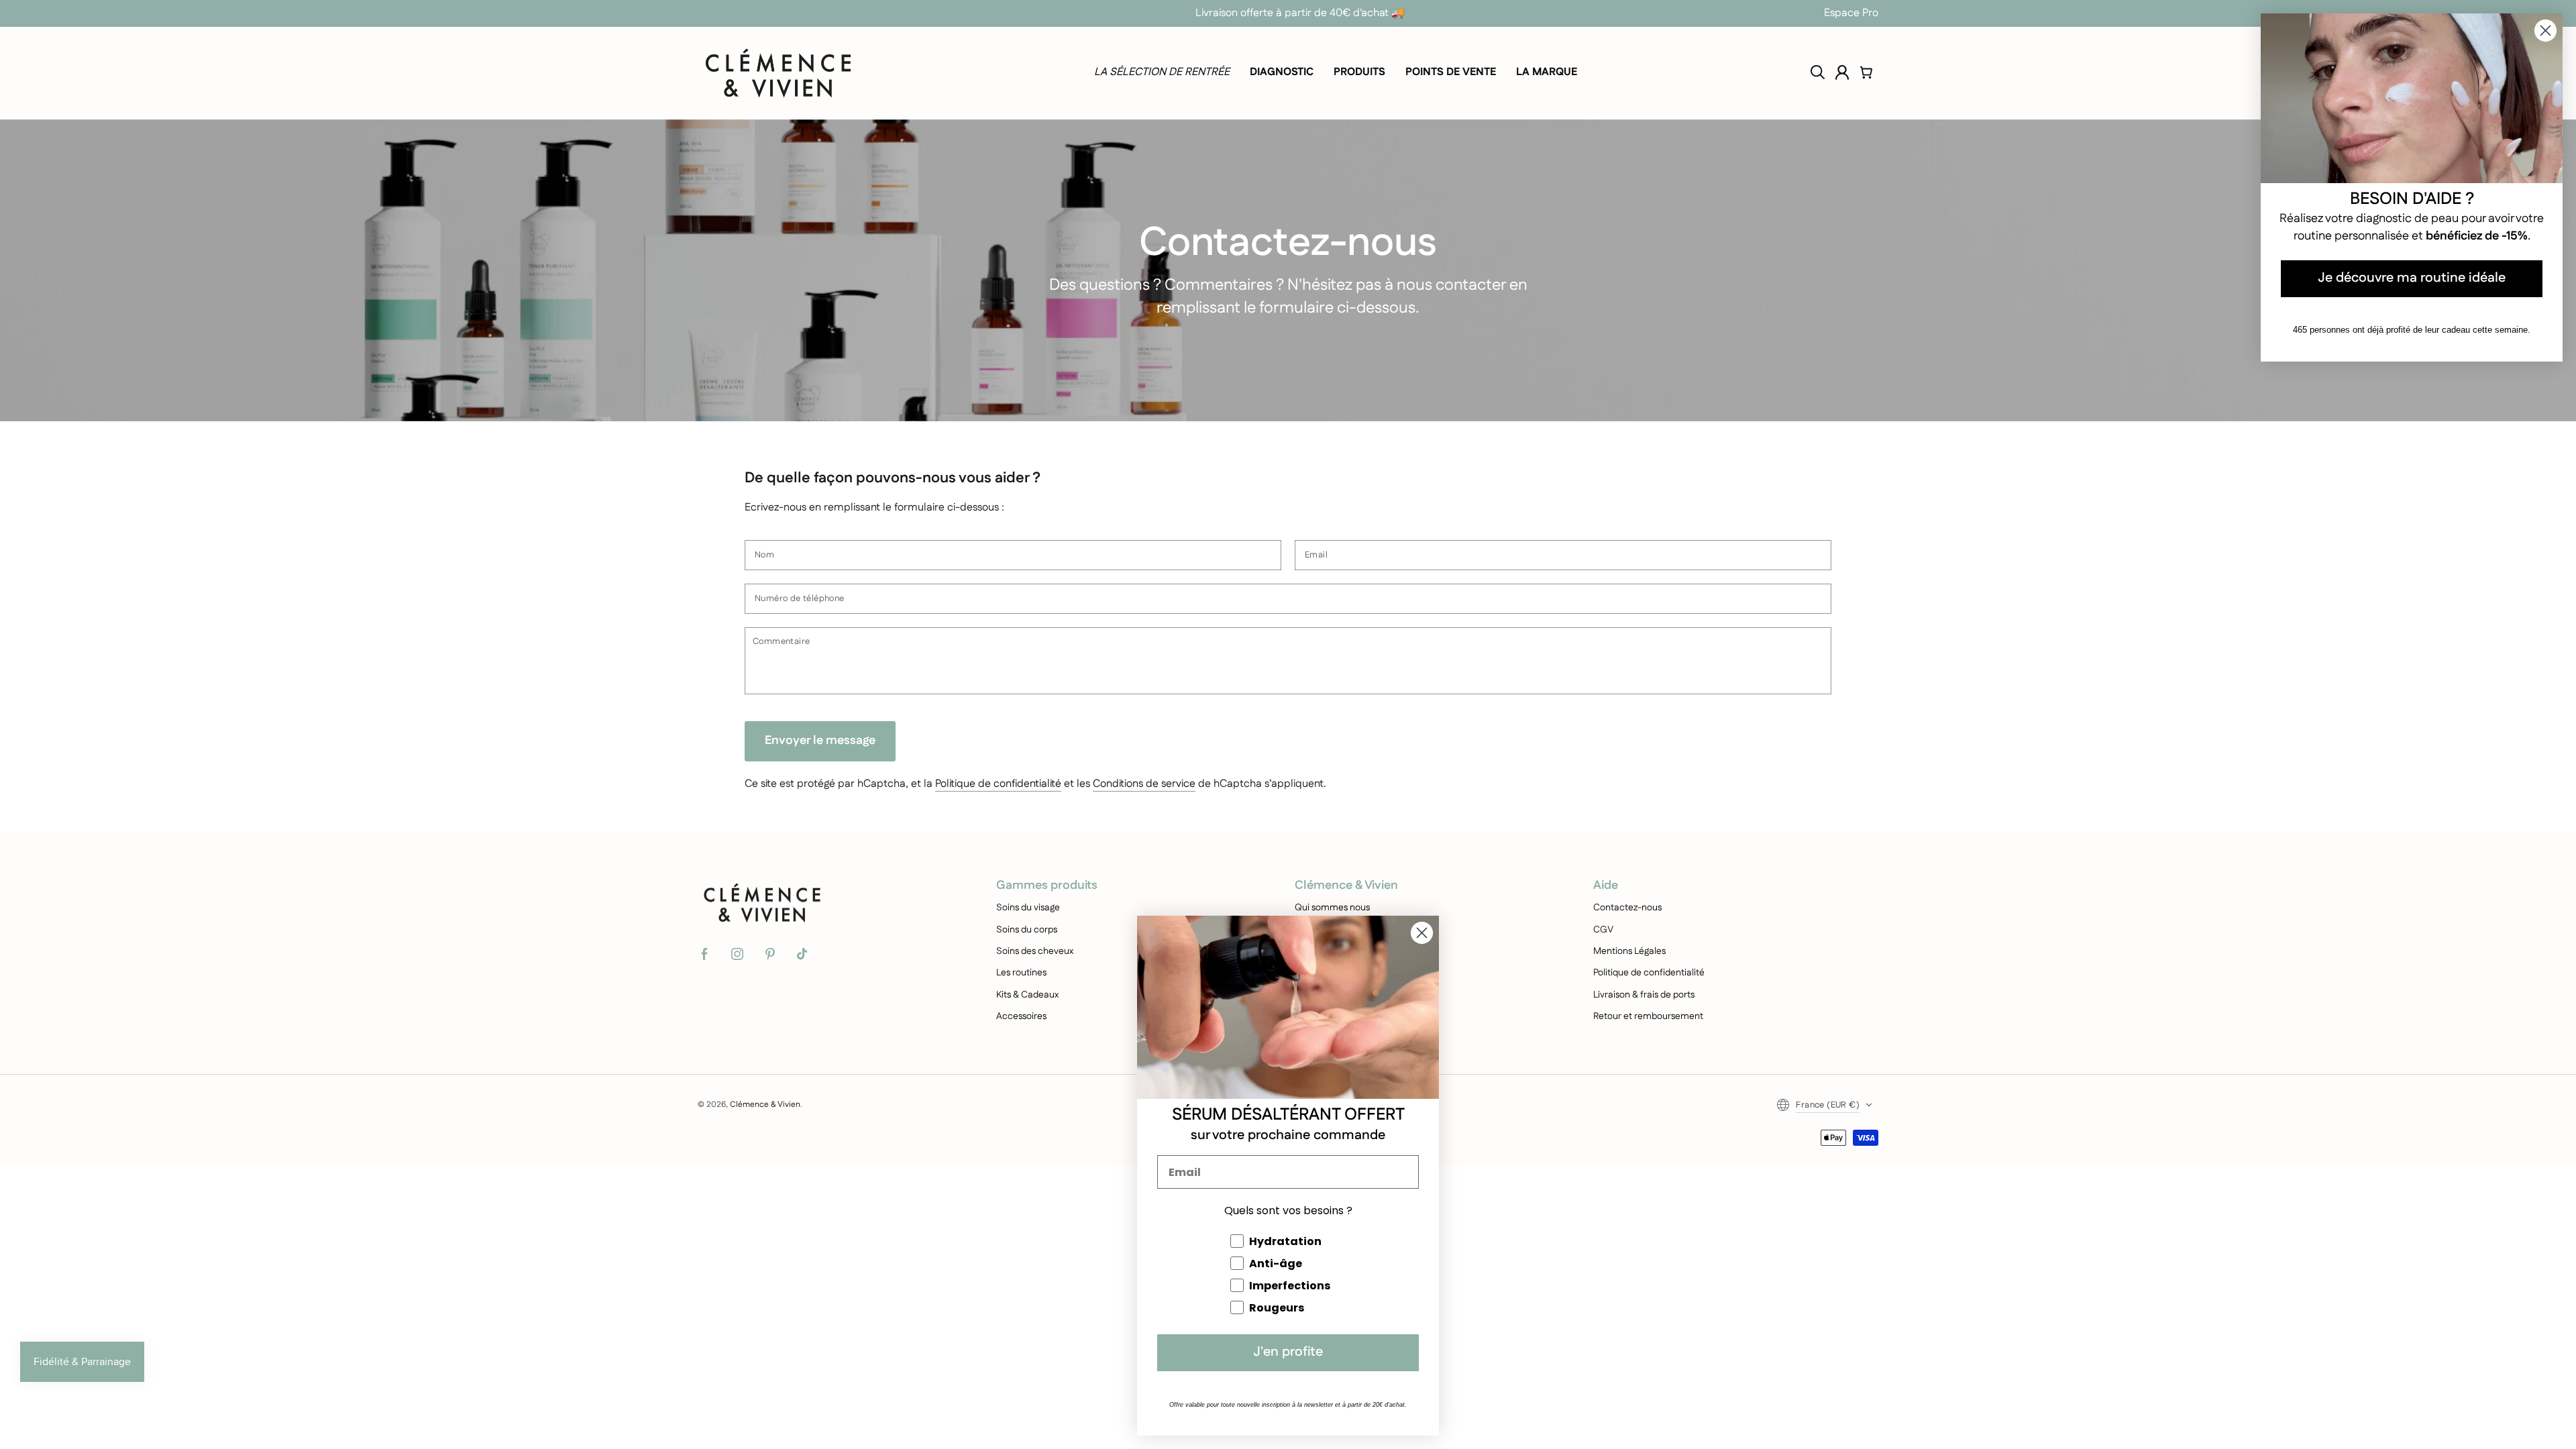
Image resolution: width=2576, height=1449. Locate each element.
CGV (1603, 930)
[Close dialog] (1422, 933)
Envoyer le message (820, 741)
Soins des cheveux (1035, 951)
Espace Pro (1851, 13)
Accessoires (1021, 1016)
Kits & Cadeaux (1027, 995)
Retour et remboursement (1648, 1016)
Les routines (1021, 973)
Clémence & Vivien (765, 1105)
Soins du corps (1027, 930)
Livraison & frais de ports (1644, 995)
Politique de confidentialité (998, 784)
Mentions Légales (1629, 951)
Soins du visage (1028, 908)
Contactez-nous (1627, 908)
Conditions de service (1144, 784)
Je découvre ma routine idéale (2412, 279)
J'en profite (1288, 1353)
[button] (1818, 72)
